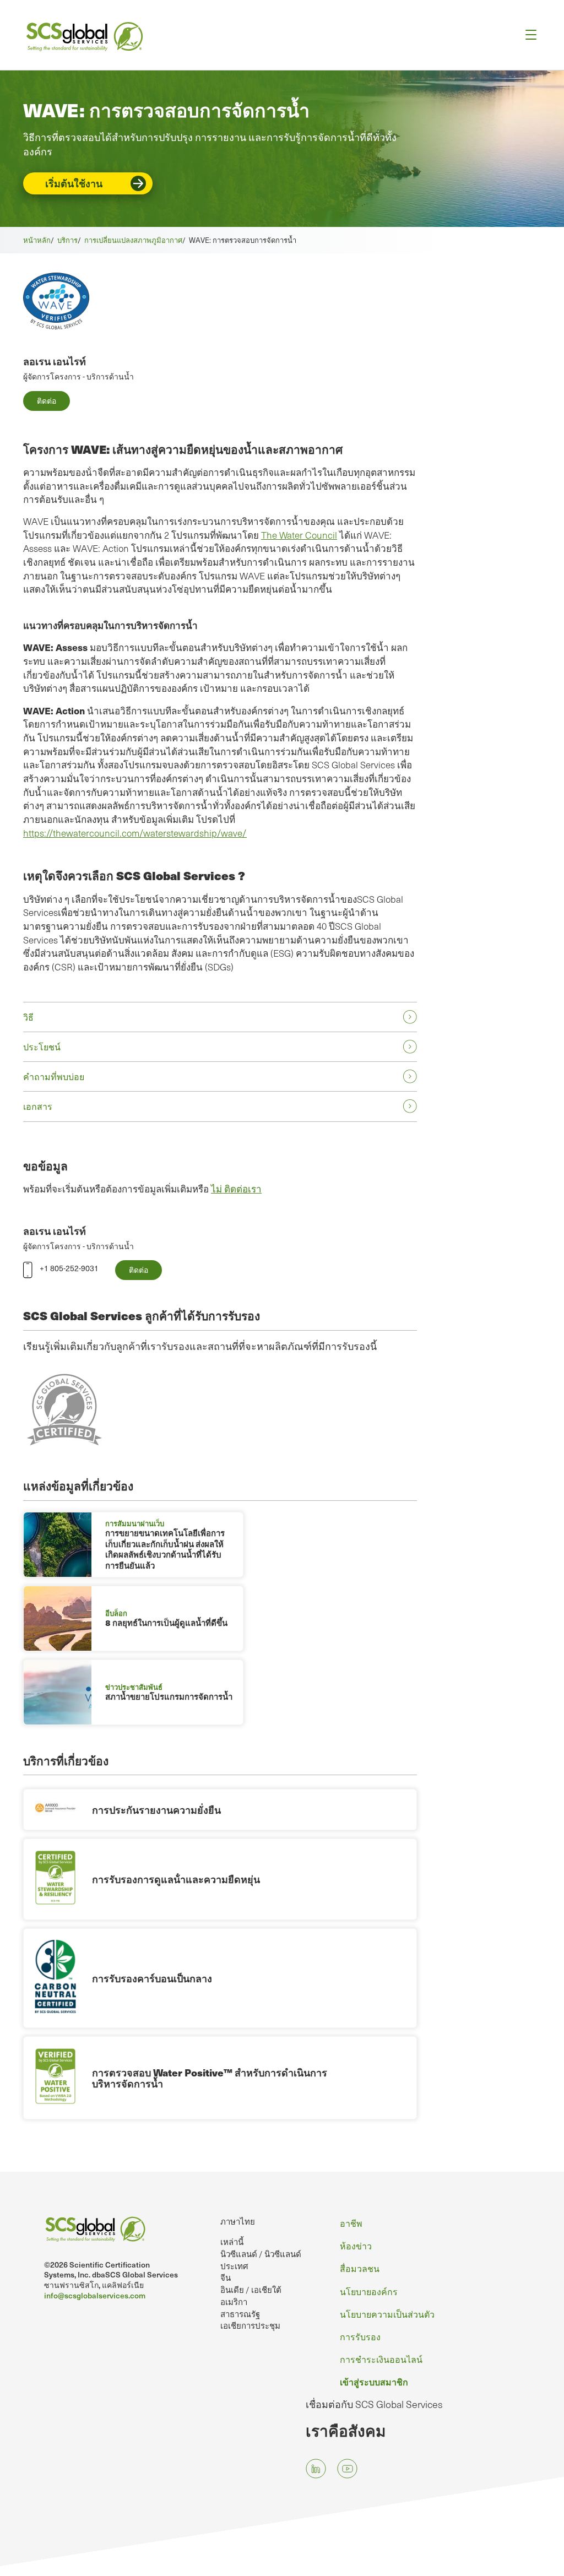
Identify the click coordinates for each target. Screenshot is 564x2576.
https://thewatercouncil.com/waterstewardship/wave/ (135, 833)
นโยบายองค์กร (369, 2291)
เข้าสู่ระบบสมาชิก (374, 2382)
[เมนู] (527, 35)
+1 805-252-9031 (69, 1268)
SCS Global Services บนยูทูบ (347, 2469)
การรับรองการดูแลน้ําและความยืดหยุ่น (176, 1879)
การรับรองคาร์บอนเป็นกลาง (152, 1978)
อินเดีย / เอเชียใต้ (251, 2290)
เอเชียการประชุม (250, 2325)
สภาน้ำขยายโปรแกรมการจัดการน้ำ (169, 1696)
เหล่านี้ (232, 2242)
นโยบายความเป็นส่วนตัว (387, 2314)
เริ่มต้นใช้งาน (74, 183)
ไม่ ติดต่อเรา (236, 1189)
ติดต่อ (47, 401)
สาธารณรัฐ (240, 2314)
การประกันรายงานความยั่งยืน (156, 1810)
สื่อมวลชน (360, 2268)
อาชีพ (351, 2223)
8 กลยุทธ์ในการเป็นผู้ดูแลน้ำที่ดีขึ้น (166, 1623)
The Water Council (299, 535)
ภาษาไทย (238, 2221)
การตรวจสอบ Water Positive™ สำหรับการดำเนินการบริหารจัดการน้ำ (210, 2078)
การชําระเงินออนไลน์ (381, 2359)
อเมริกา (234, 2302)
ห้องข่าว (356, 2246)
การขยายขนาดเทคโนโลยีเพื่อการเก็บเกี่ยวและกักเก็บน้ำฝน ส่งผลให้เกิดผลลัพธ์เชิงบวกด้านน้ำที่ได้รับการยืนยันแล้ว (165, 1549)
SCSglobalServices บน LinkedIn (316, 2469)
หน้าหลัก (37, 240)
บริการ (67, 240)
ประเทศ (234, 2266)
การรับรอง (360, 2336)
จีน (226, 2277)
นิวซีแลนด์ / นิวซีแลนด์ (261, 2254)
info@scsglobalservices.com (95, 2295)
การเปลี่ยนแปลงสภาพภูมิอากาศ (133, 240)
